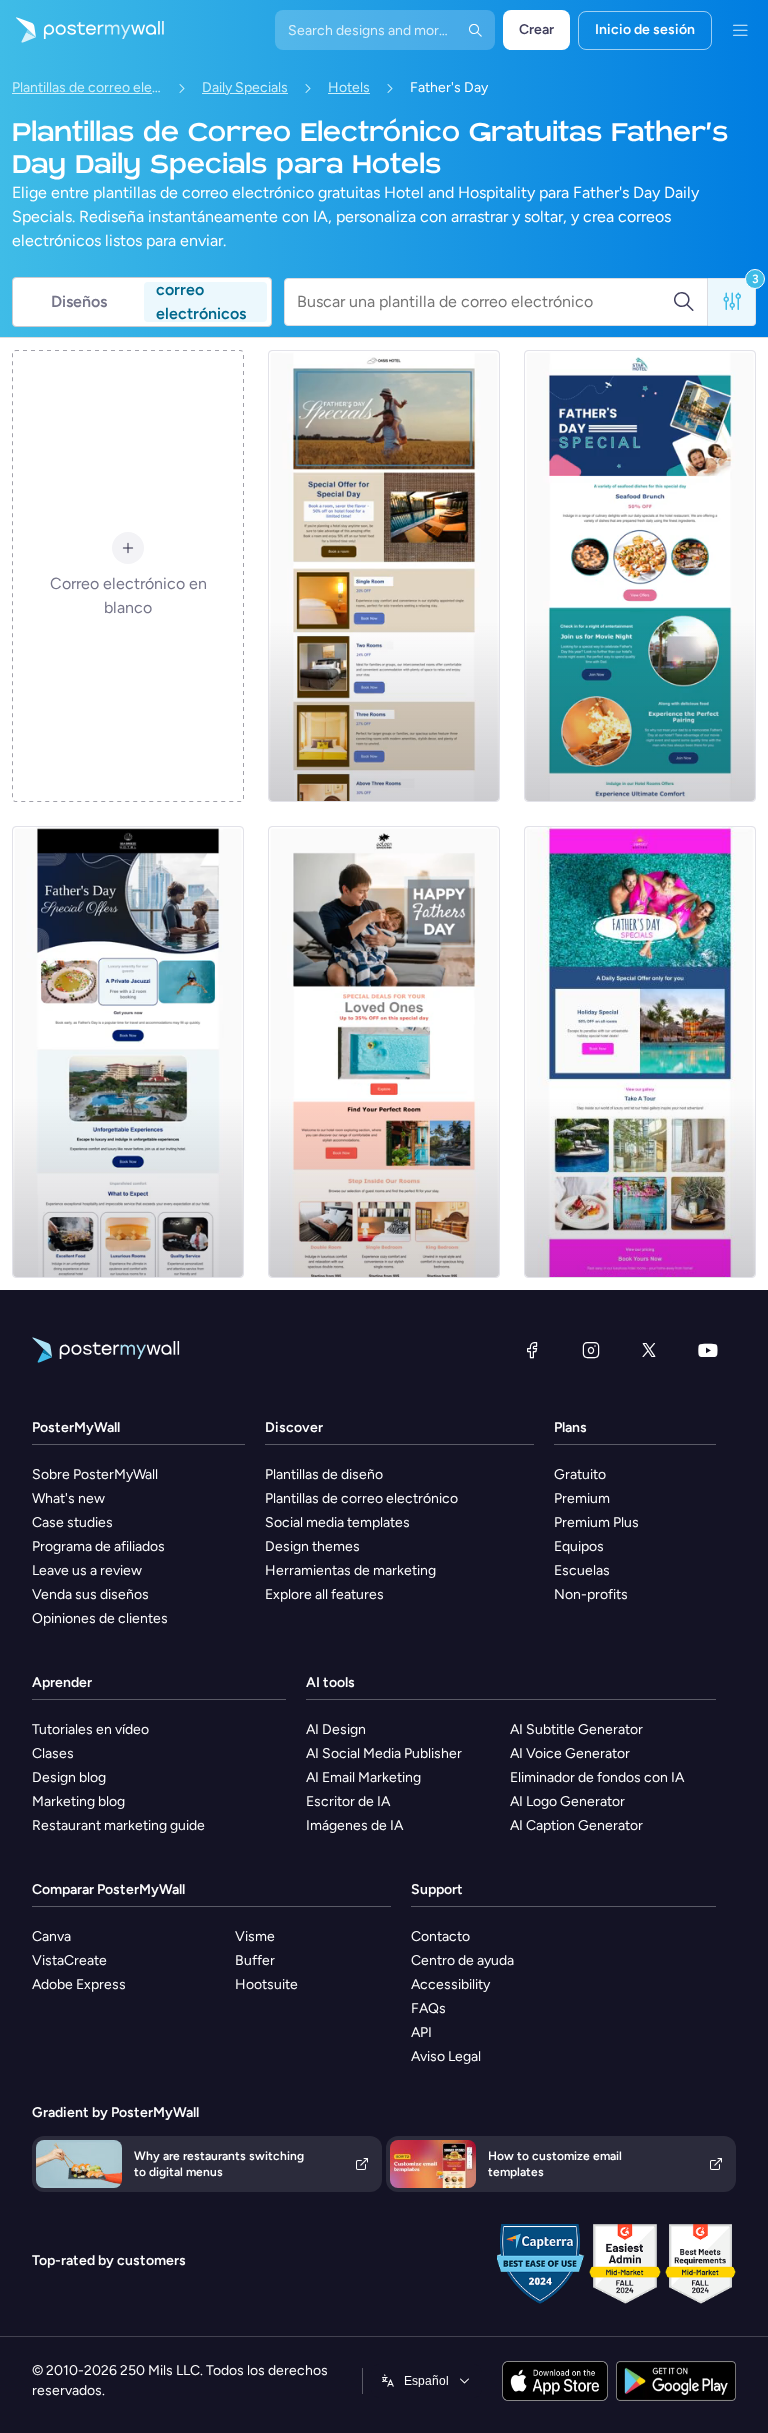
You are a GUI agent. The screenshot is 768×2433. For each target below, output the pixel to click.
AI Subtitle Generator (576, 1729)
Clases (53, 1753)
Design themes (312, 1546)
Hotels (349, 87)
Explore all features (324, 1594)
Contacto (440, 1936)
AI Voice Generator (570, 1753)
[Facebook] (532, 1350)
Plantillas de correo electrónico (87, 87)
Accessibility (450, 1984)
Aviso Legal (446, 2056)
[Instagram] (591, 1350)
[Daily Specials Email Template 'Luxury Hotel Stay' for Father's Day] (384, 576)
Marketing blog (78, 1801)
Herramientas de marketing (350, 1570)
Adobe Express (79, 1984)
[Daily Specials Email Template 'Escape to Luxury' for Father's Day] (128, 1052)
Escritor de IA (348, 1801)
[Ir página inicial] (82, 30)
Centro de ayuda (462, 1960)
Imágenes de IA (354, 1825)
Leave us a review (87, 1570)
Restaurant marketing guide (118, 1825)
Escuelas (582, 1570)
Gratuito (580, 1474)
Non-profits (591, 1594)
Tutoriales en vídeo (90, 1729)
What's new (68, 1498)
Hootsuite (266, 1984)
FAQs (428, 2008)
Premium (582, 1498)
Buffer (255, 1960)
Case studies (72, 1522)
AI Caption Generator (576, 1825)
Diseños (79, 301)
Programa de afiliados (98, 1546)
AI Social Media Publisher (384, 1753)
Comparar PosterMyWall (108, 1889)
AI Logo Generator (567, 1801)
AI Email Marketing (363, 1777)
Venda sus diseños (90, 1594)
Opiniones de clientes (100, 1618)
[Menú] (740, 30)
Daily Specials (245, 87)
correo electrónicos (201, 302)
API (421, 2032)
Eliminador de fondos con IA (597, 1777)
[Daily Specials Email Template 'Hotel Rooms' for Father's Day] (384, 1052)
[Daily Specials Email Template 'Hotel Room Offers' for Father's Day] (640, 576)
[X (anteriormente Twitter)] (649, 1350)
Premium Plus (596, 1522)
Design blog (69, 1777)
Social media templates (337, 1522)
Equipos (579, 1546)
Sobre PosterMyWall (95, 1474)
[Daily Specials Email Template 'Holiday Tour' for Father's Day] (640, 1052)
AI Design (336, 1729)
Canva (51, 1936)
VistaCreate (69, 1960)
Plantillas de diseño (324, 1474)
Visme (255, 1936)
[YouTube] (708, 1350)
